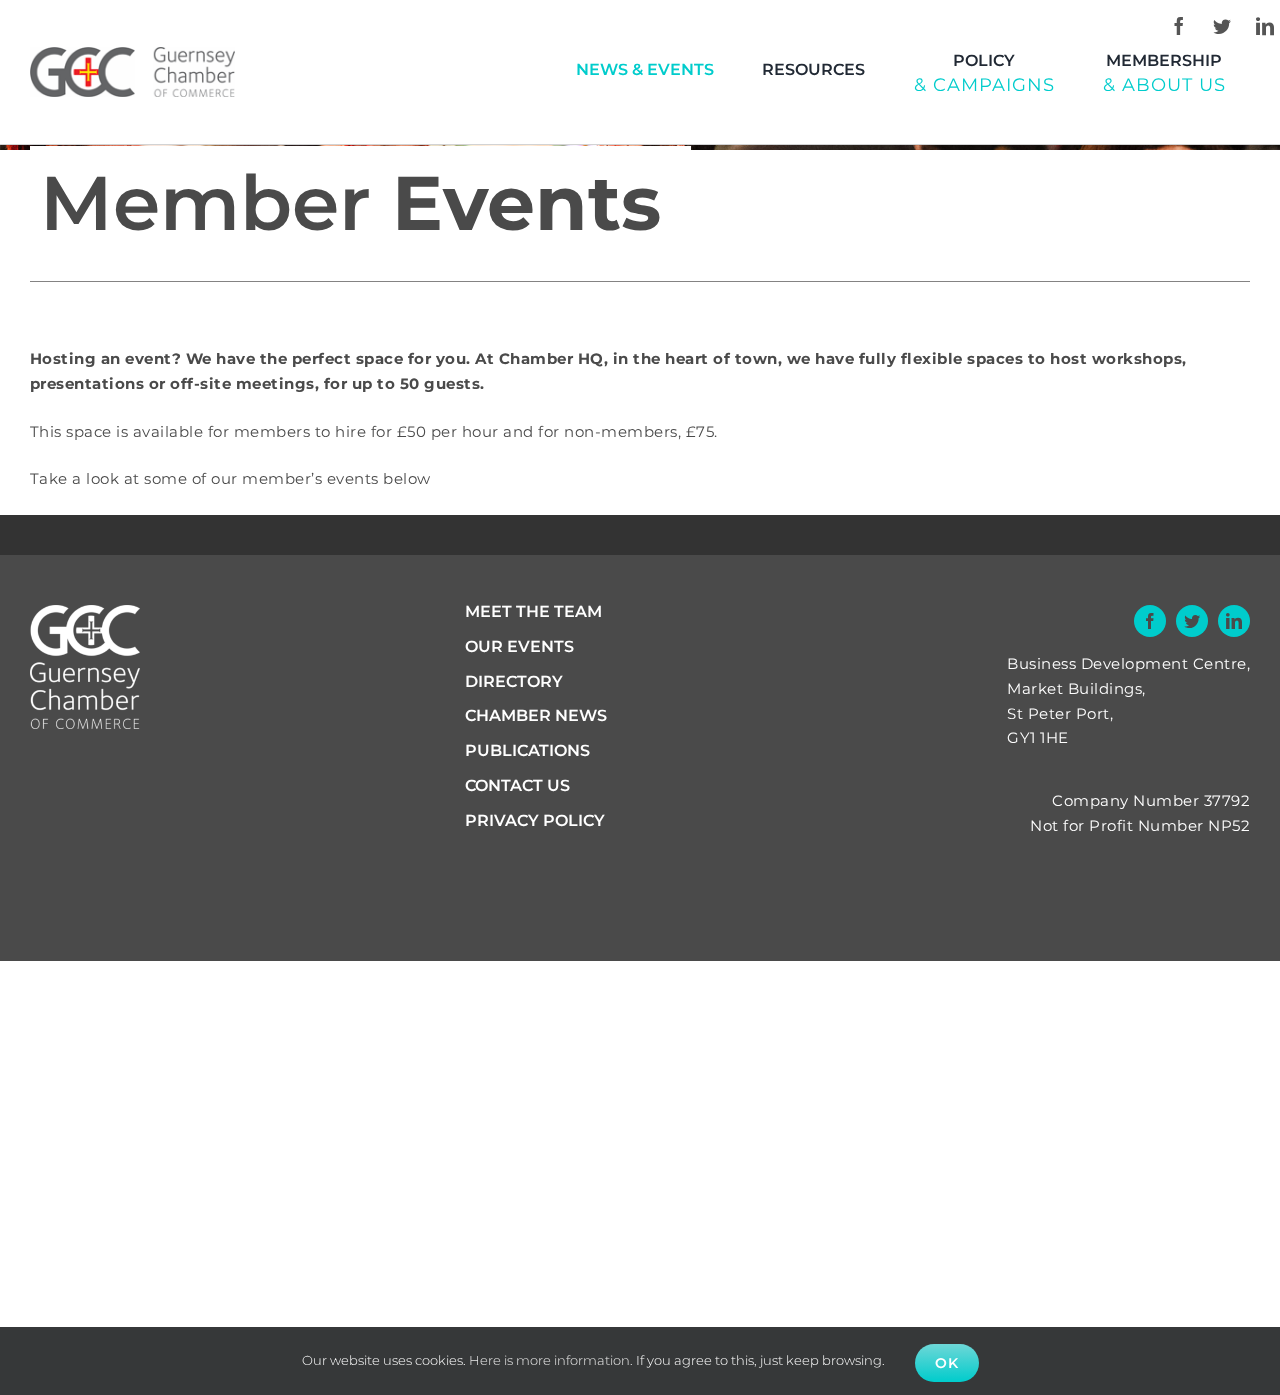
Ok (947, 1363)
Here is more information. (551, 1360)
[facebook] (1179, 26)
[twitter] (1222, 26)
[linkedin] (1265, 26)
